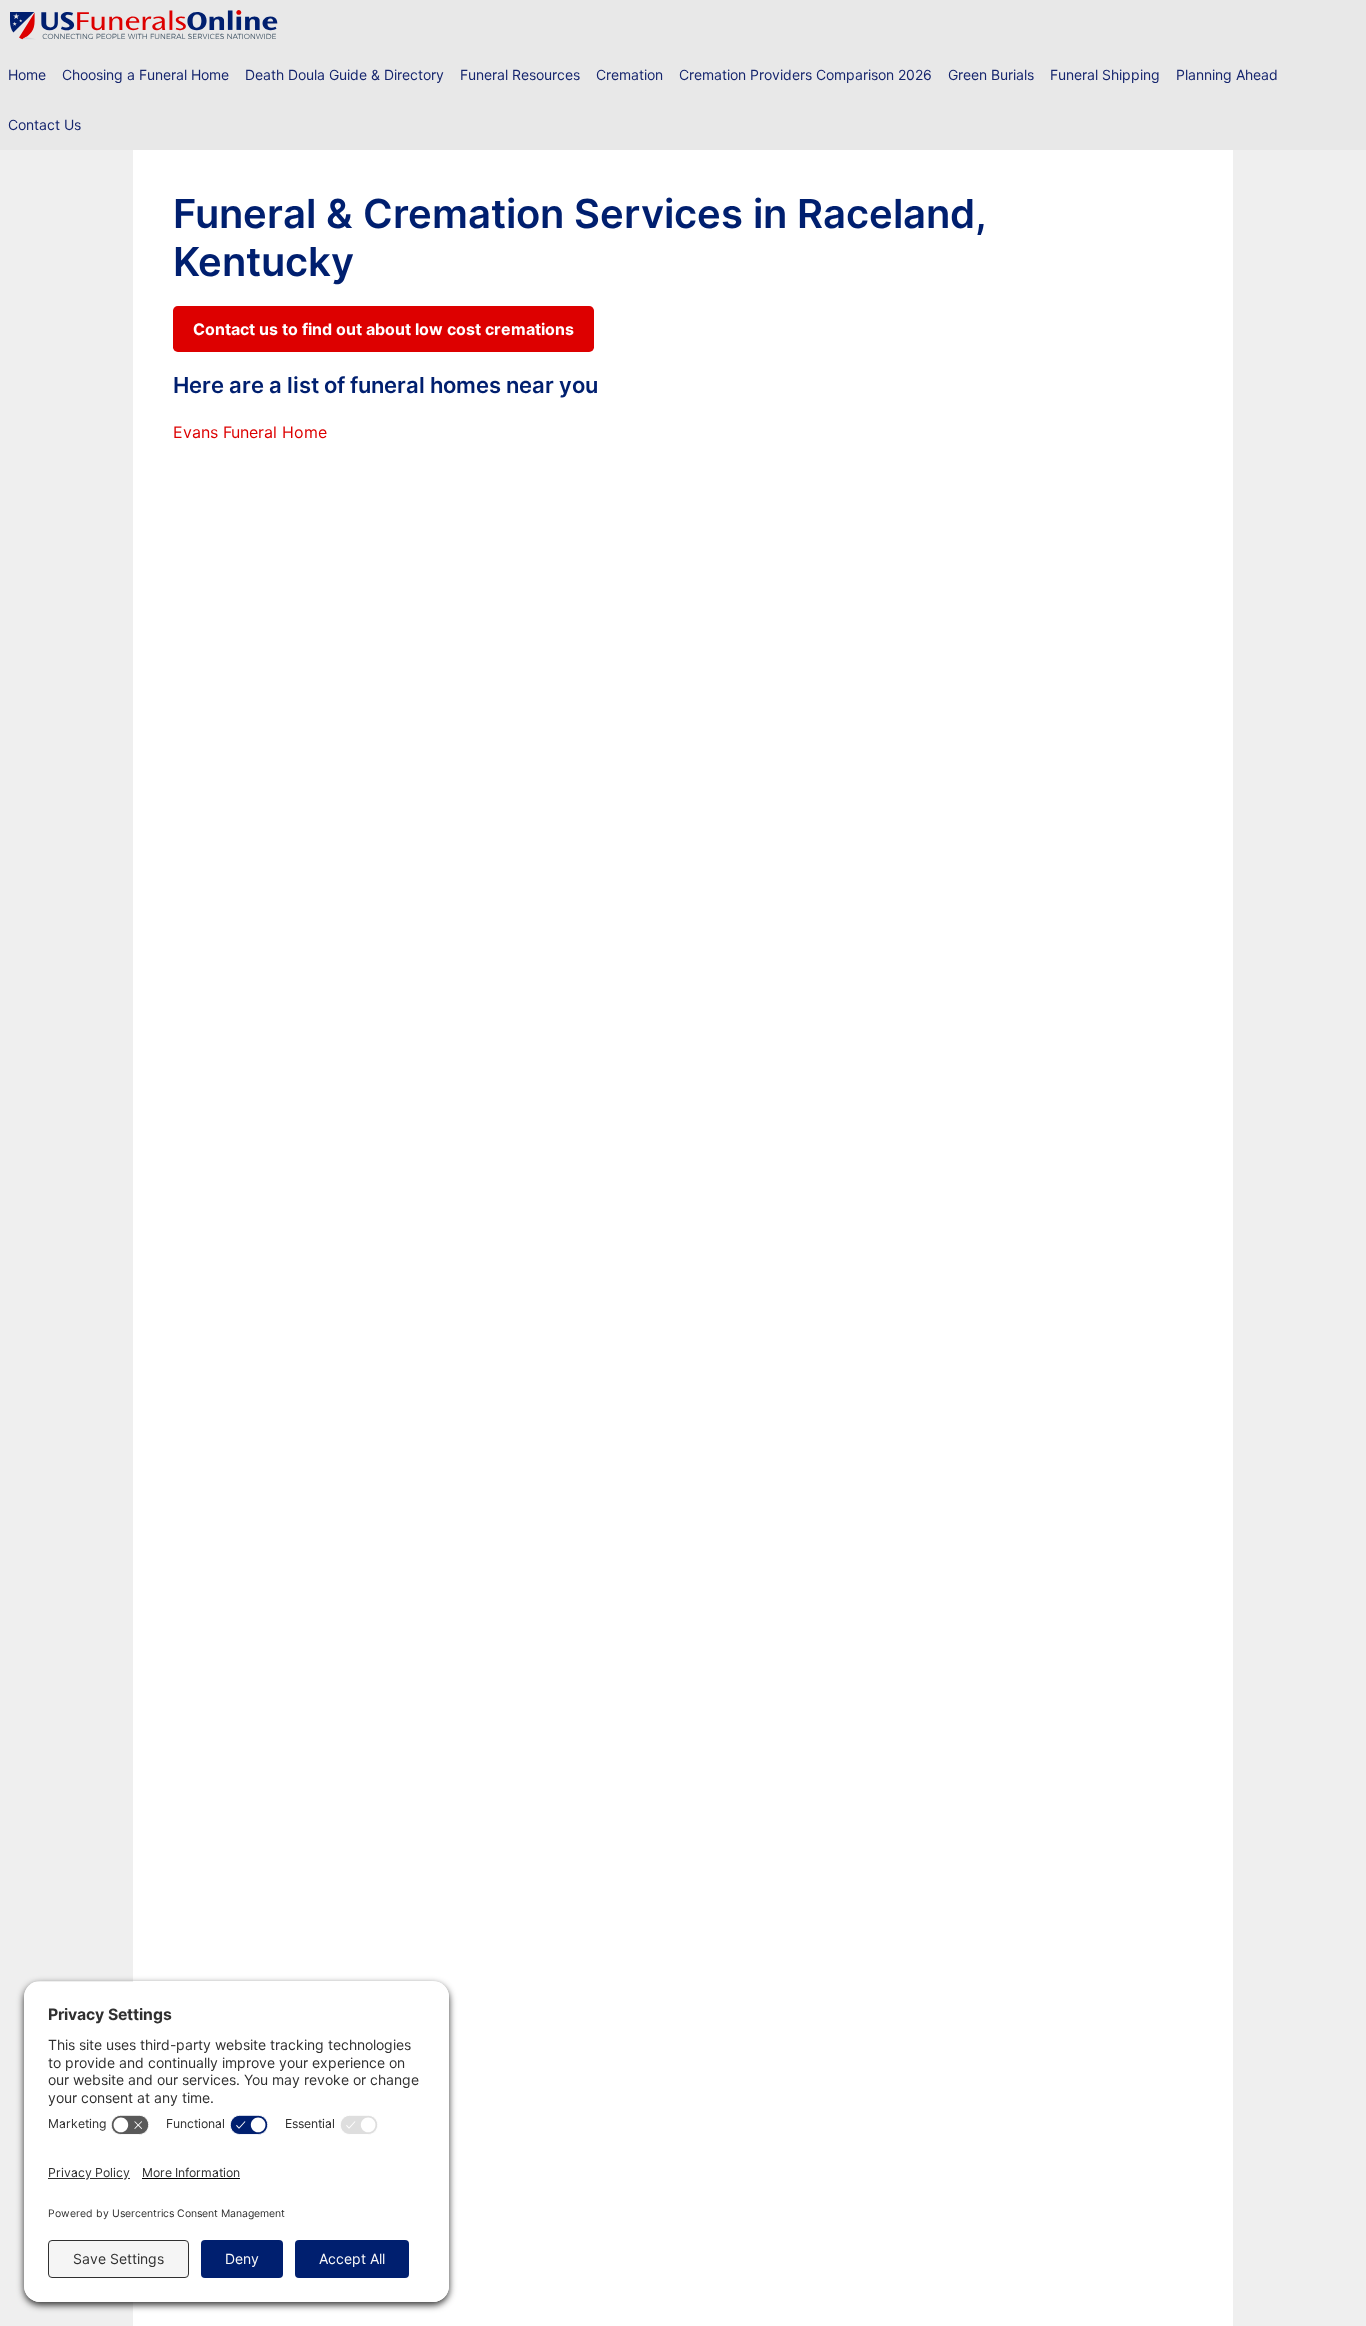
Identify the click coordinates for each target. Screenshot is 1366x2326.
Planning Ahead (1227, 74)
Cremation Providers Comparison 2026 (805, 74)
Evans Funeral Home (250, 432)
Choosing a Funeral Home (145, 74)
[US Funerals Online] (144, 25)
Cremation (629, 74)
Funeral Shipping (1105, 74)
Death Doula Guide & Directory (344, 74)
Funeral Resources (520, 74)
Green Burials (991, 74)
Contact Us (44, 124)
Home (27, 74)
